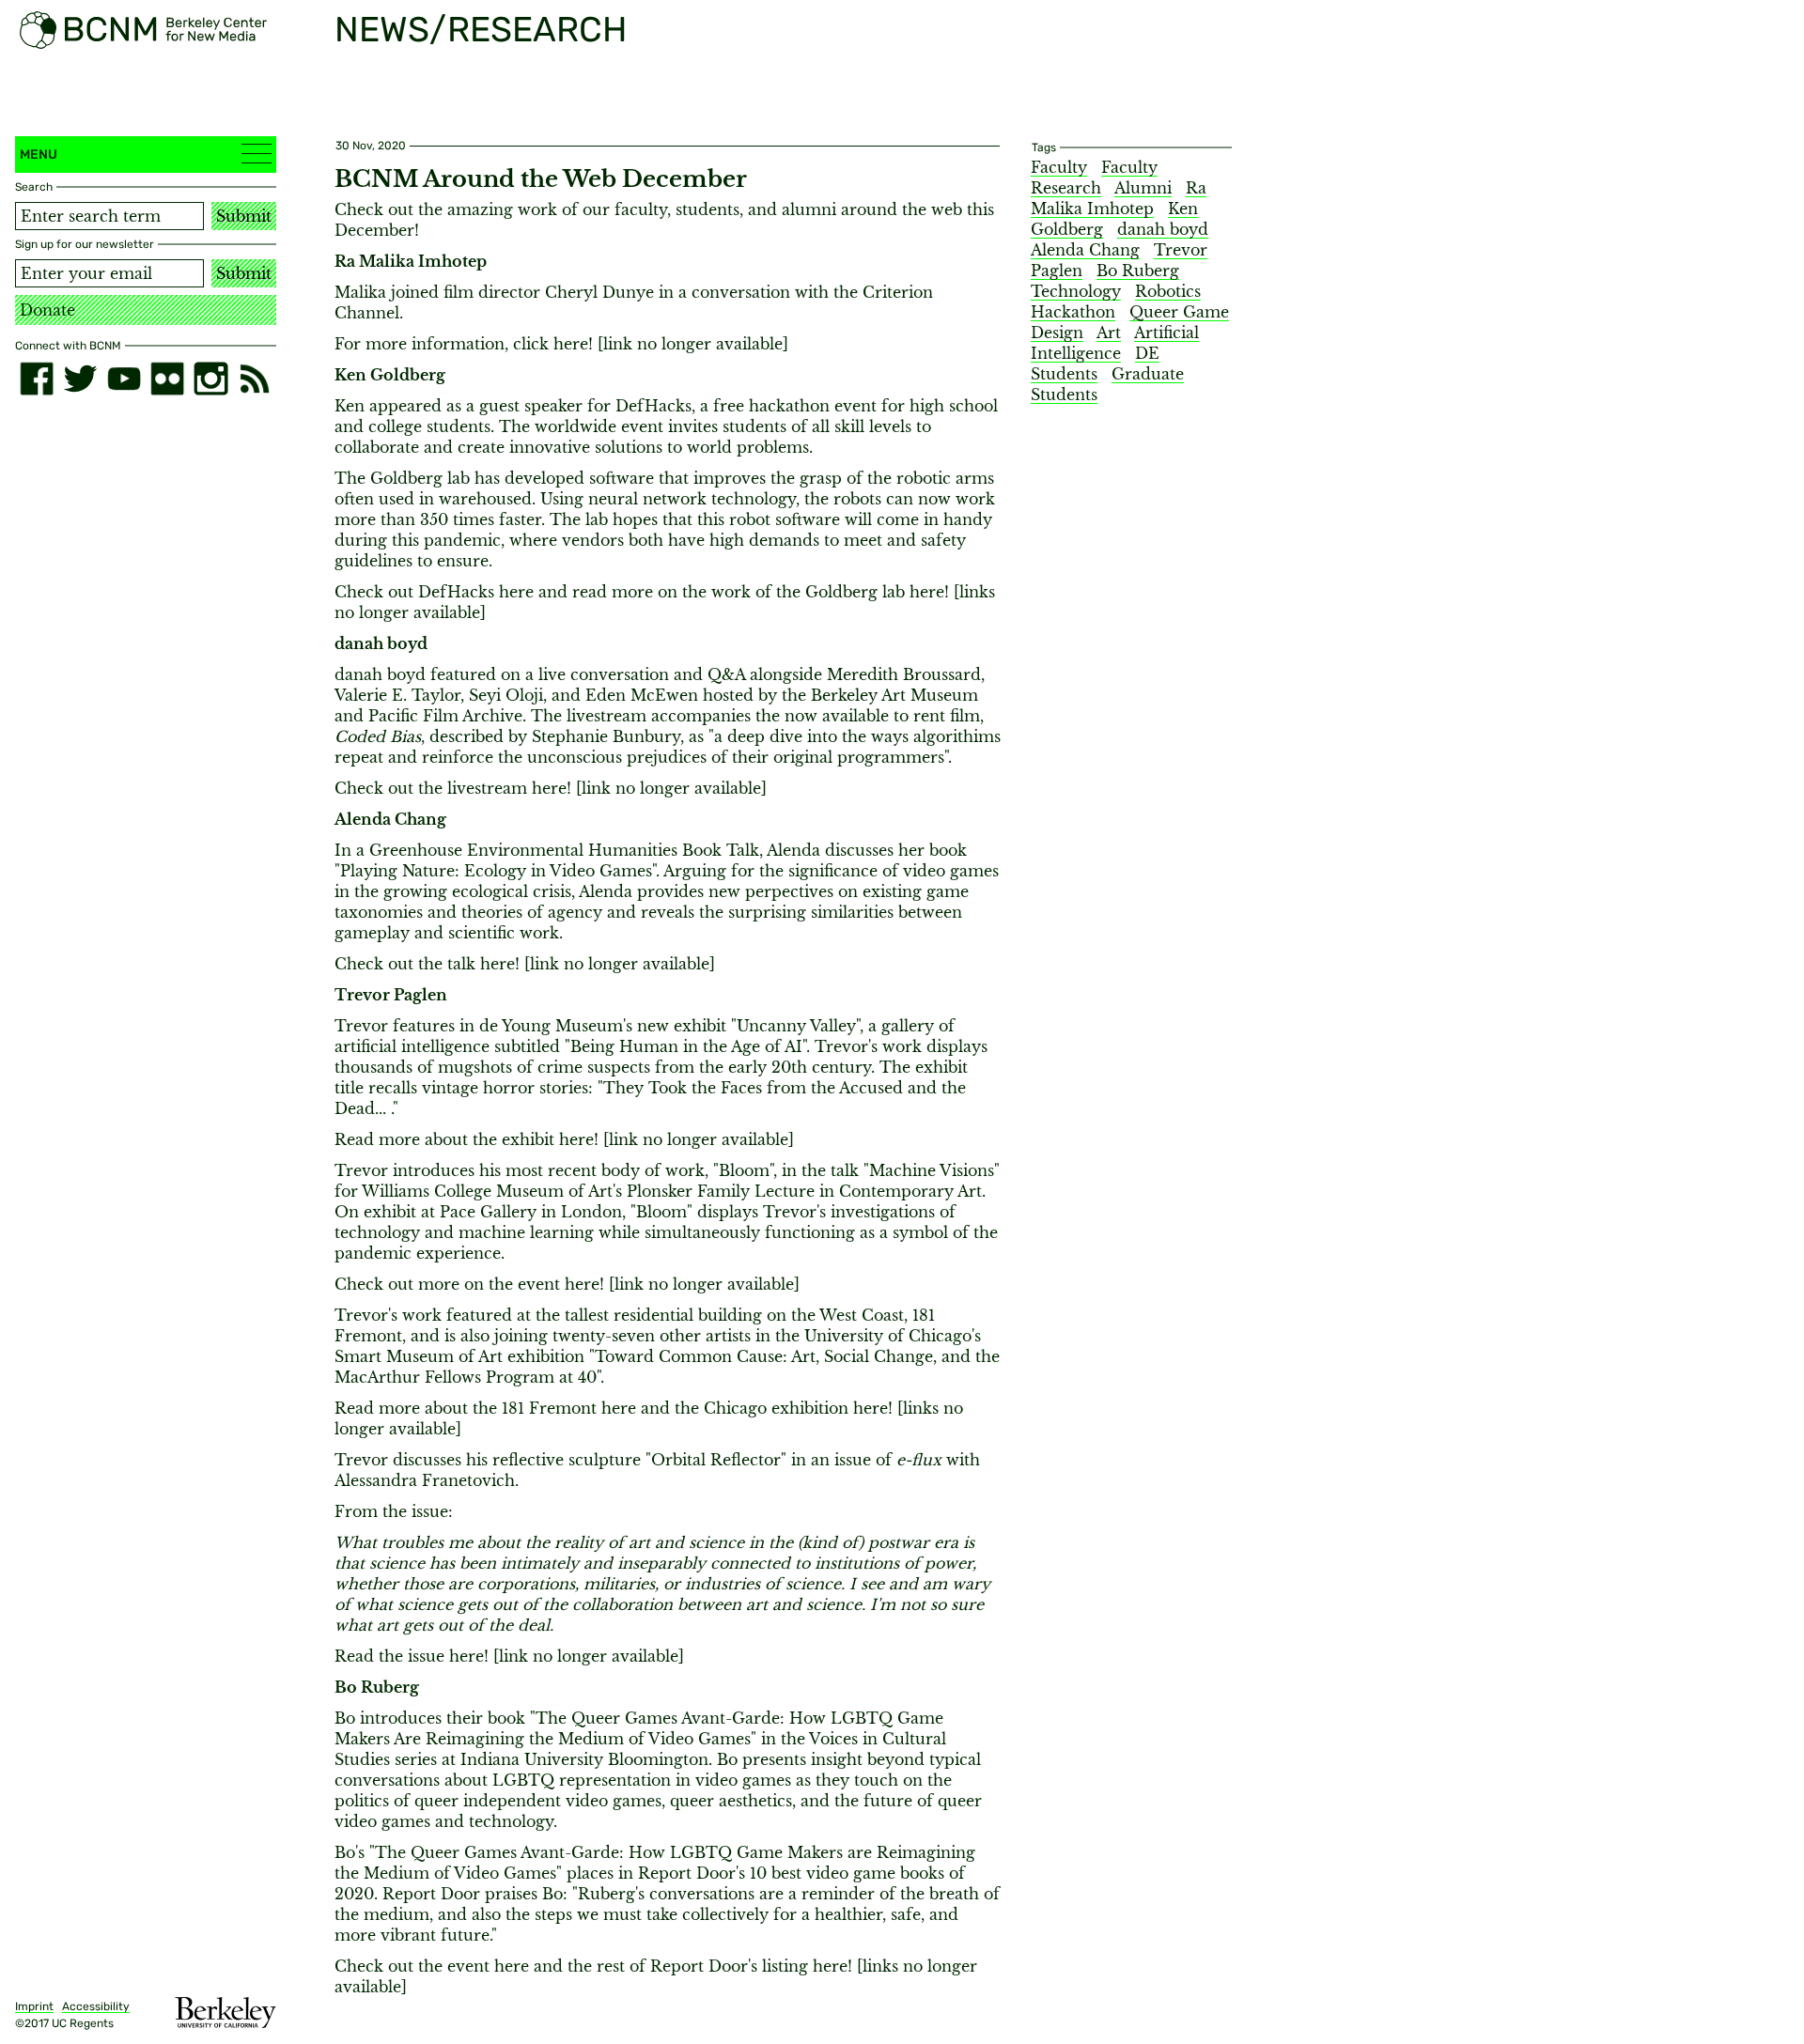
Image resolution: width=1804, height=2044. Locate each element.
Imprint (34, 2006)
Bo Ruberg (1138, 271)
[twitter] (80, 379)
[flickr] (167, 379)
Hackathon (1073, 312)
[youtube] (124, 379)
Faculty (1059, 167)
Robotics (1168, 291)
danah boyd (1163, 229)
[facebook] (37, 379)
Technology (1076, 291)
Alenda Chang (1085, 250)
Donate (47, 310)
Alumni (1143, 188)
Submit (244, 216)
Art (1109, 333)
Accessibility (96, 2006)
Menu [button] (39, 155)
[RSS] (255, 379)
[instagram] (210, 379)
